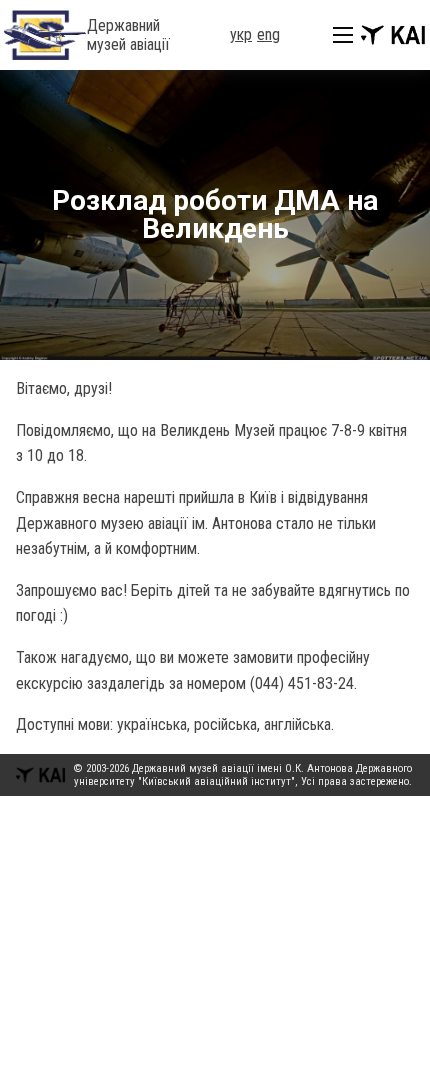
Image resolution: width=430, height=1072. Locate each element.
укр (241, 34)
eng (268, 34)
